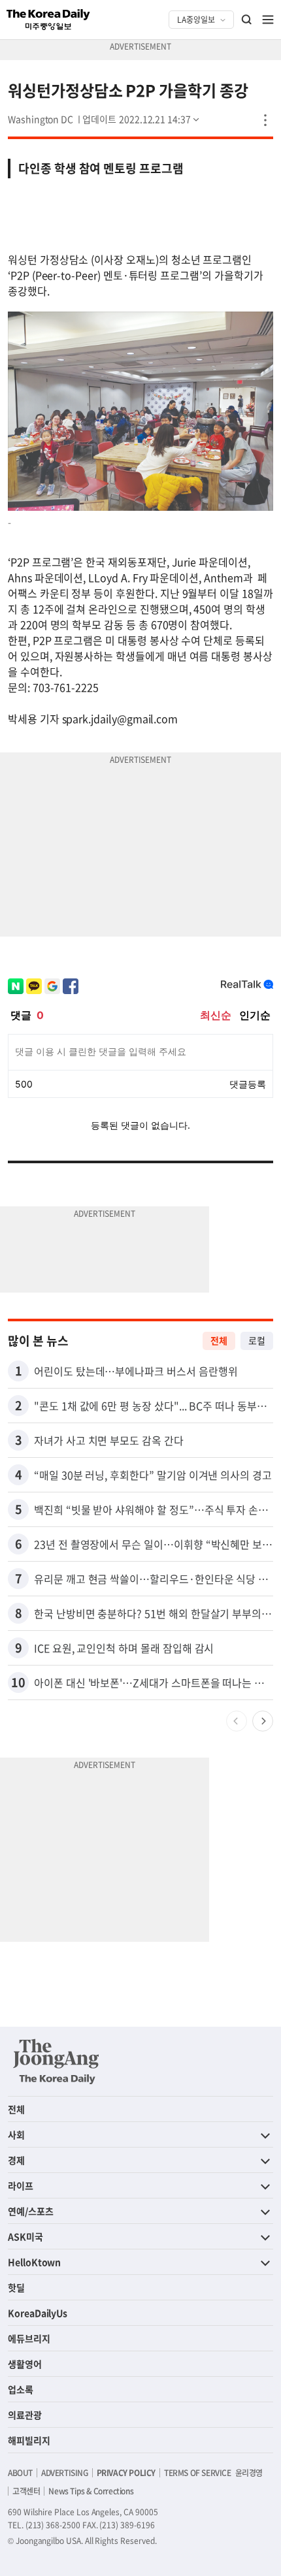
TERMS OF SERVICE (198, 2473)
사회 (16, 2134)
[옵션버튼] (265, 120)
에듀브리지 (29, 2338)
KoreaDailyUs (38, 2313)
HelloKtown (34, 2262)
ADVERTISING (65, 2473)
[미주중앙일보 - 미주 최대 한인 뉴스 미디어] (48, 20)
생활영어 (25, 2364)
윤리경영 (249, 2473)
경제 (16, 2160)
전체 (219, 1340)
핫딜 (16, 2287)
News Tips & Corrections (91, 2491)
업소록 (21, 2389)
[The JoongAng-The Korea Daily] (56, 2061)
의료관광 (25, 2415)
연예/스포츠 (31, 2211)
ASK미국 (25, 2236)
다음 (263, 1721)
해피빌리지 (29, 2440)
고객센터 (26, 2491)
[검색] (247, 20)
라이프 (21, 2185)
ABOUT (20, 2473)
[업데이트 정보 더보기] (142, 119)
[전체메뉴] (268, 20)
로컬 (257, 1340)
